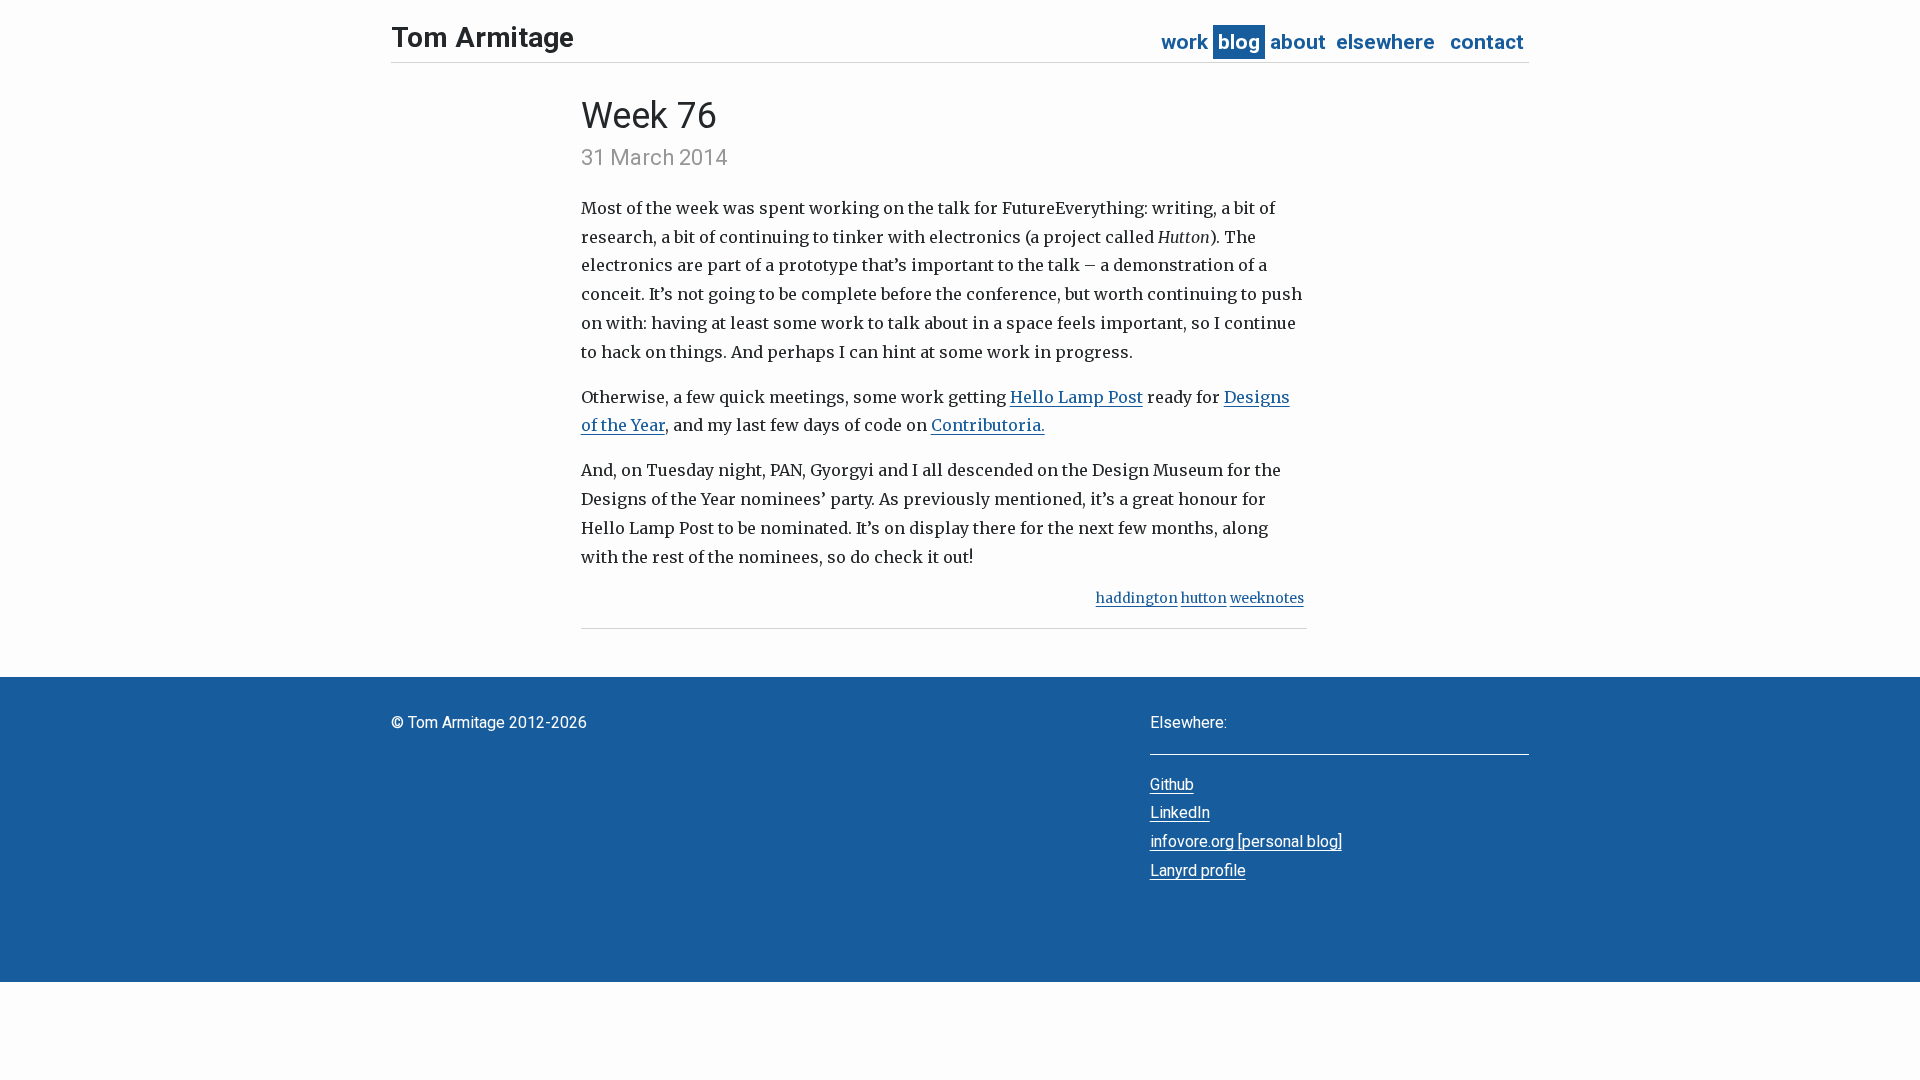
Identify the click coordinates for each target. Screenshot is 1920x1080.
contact (1487, 42)
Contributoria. (988, 425)
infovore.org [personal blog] (1246, 841)
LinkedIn (1180, 812)
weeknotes (1267, 598)
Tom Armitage (482, 37)
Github (1172, 784)
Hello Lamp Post (1076, 397)
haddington (1137, 598)
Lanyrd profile (1198, 870)
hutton (1204, 598)
